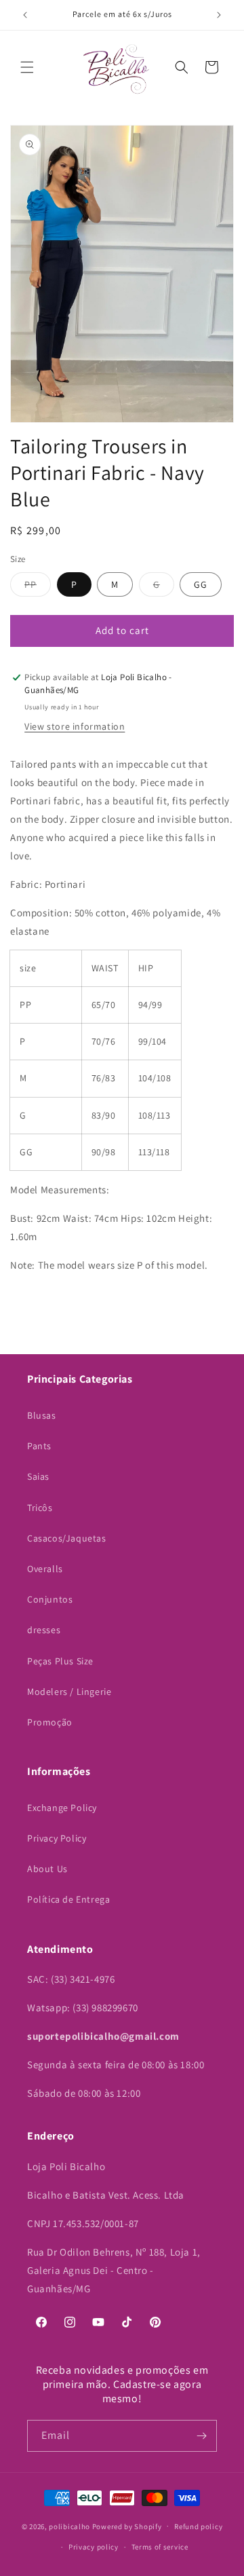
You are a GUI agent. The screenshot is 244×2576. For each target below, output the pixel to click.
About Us (47, 1869)
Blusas (42, 1415)
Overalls (45, 1569)
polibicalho (69, 2526)
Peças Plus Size (60, 1661)
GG (201, 584)
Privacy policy (94, 2547)
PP (38, 587)
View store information (75, 726)
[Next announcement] (219, 15)
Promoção (50, 1722)
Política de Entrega (68, 1899)
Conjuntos (50, 1599)
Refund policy (198, 2526)
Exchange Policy (62, 1808)
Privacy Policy (57, 1838)
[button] (27, 67)
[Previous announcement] (25, 15)
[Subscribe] (201, 2436)
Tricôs (40, 1508)
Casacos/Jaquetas (67, 1538)
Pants (39, 1446)
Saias (38, 1476)
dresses (44, 1630)
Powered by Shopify (127, 2526)
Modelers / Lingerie (69, 1692)
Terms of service (160, 2547)
